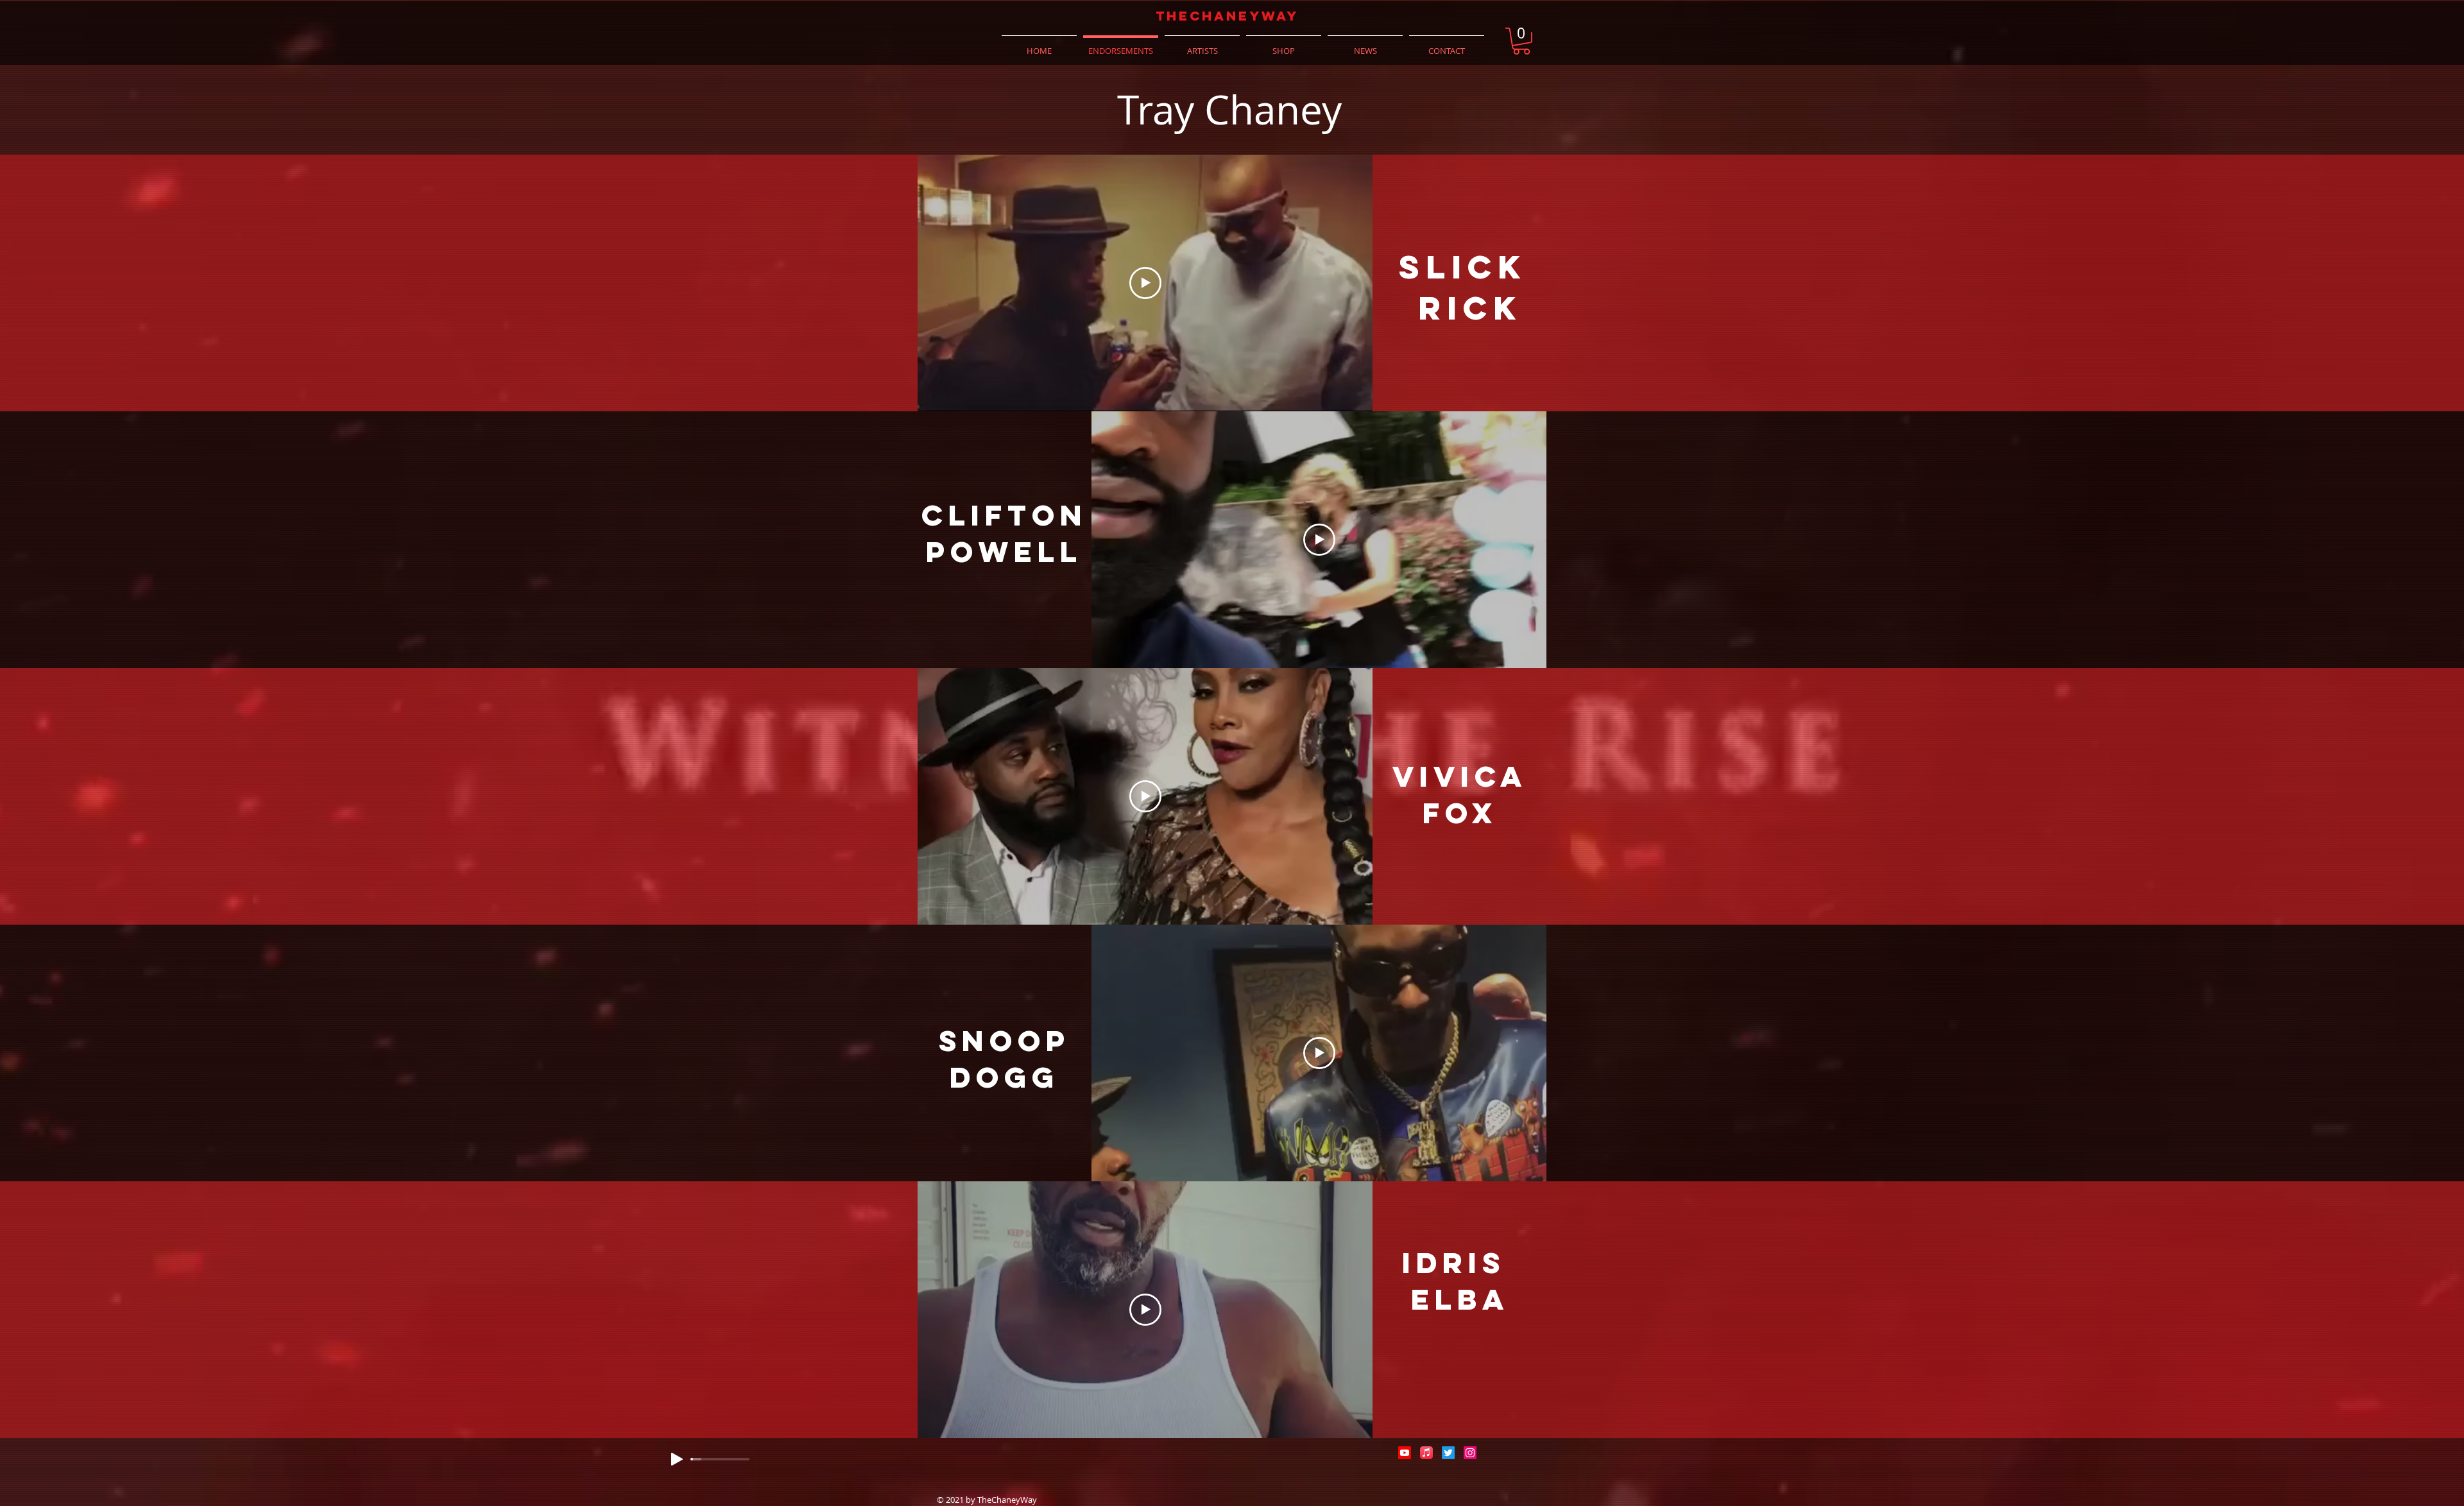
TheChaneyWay (1227, 16)
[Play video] (1145, 283)
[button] (1521, 41)
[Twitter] (1448, 1453)
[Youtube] (1405, 1453)
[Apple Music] (1426, 1453)
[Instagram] (1470, 1453)
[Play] (677, 1459)
